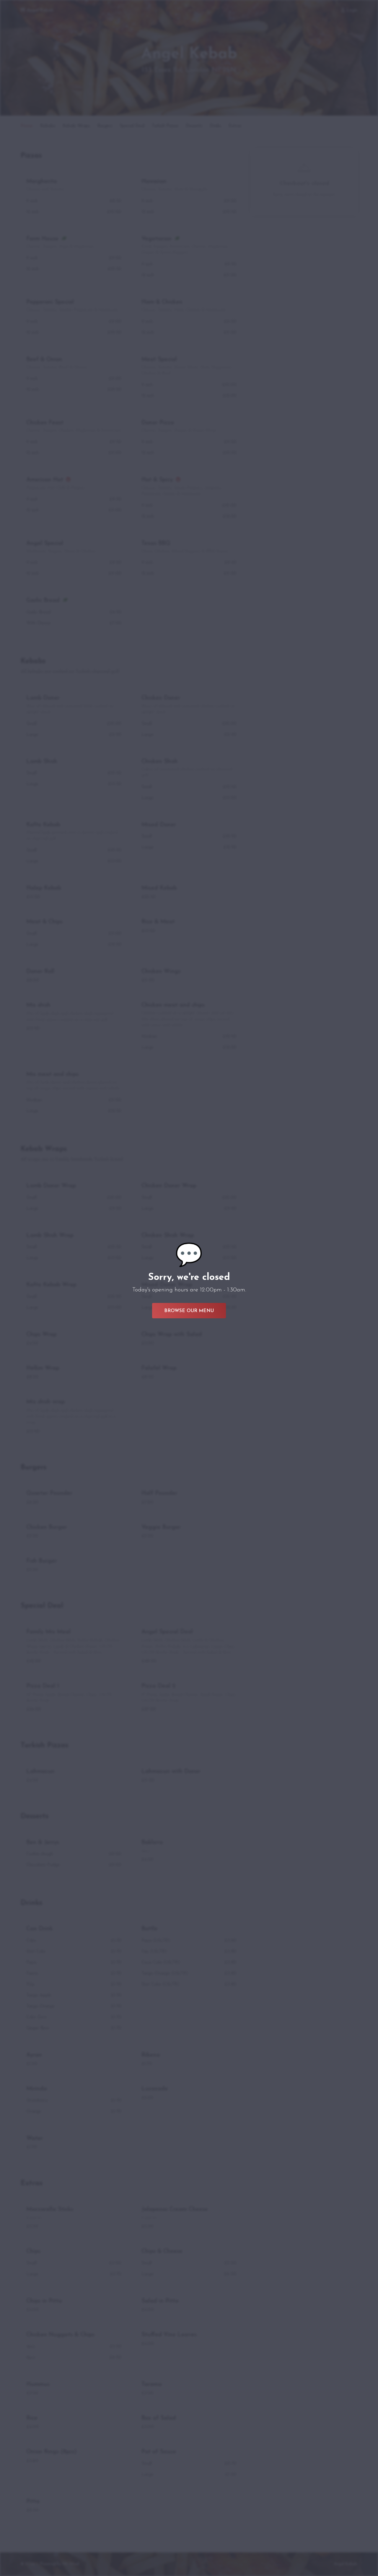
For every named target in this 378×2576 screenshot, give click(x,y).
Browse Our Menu (189, 1311)
